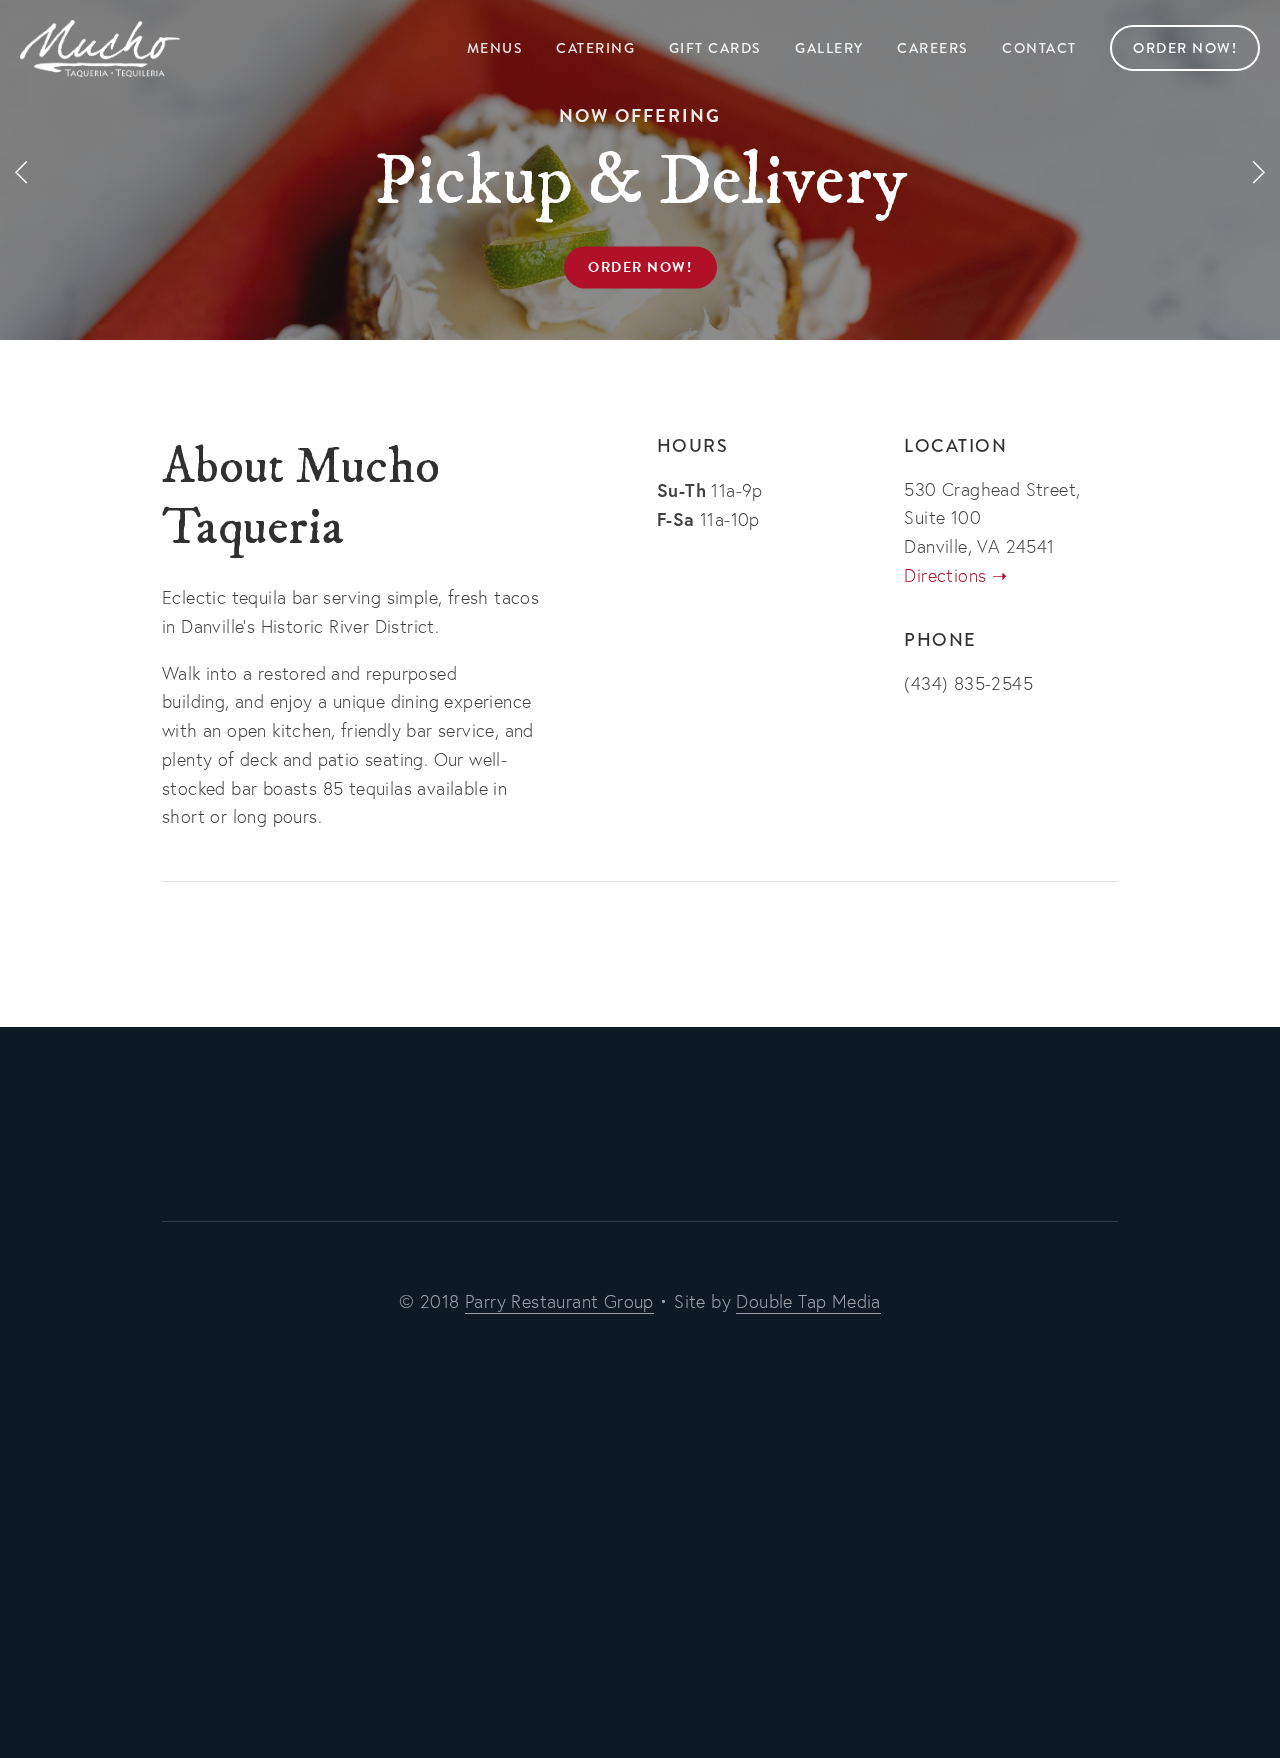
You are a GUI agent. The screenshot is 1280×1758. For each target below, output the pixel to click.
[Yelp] (662, 1132)
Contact (1039, 48)
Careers (933, 48)
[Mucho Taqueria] (574, 1132)
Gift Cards (715, 48)
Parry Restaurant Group (559, 1301)
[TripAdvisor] (706, 1132)
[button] (22, 170)
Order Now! (1185, 48)
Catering (595, 48)
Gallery (829, 48)
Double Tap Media (808, 1301)
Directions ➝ (955, 575)
